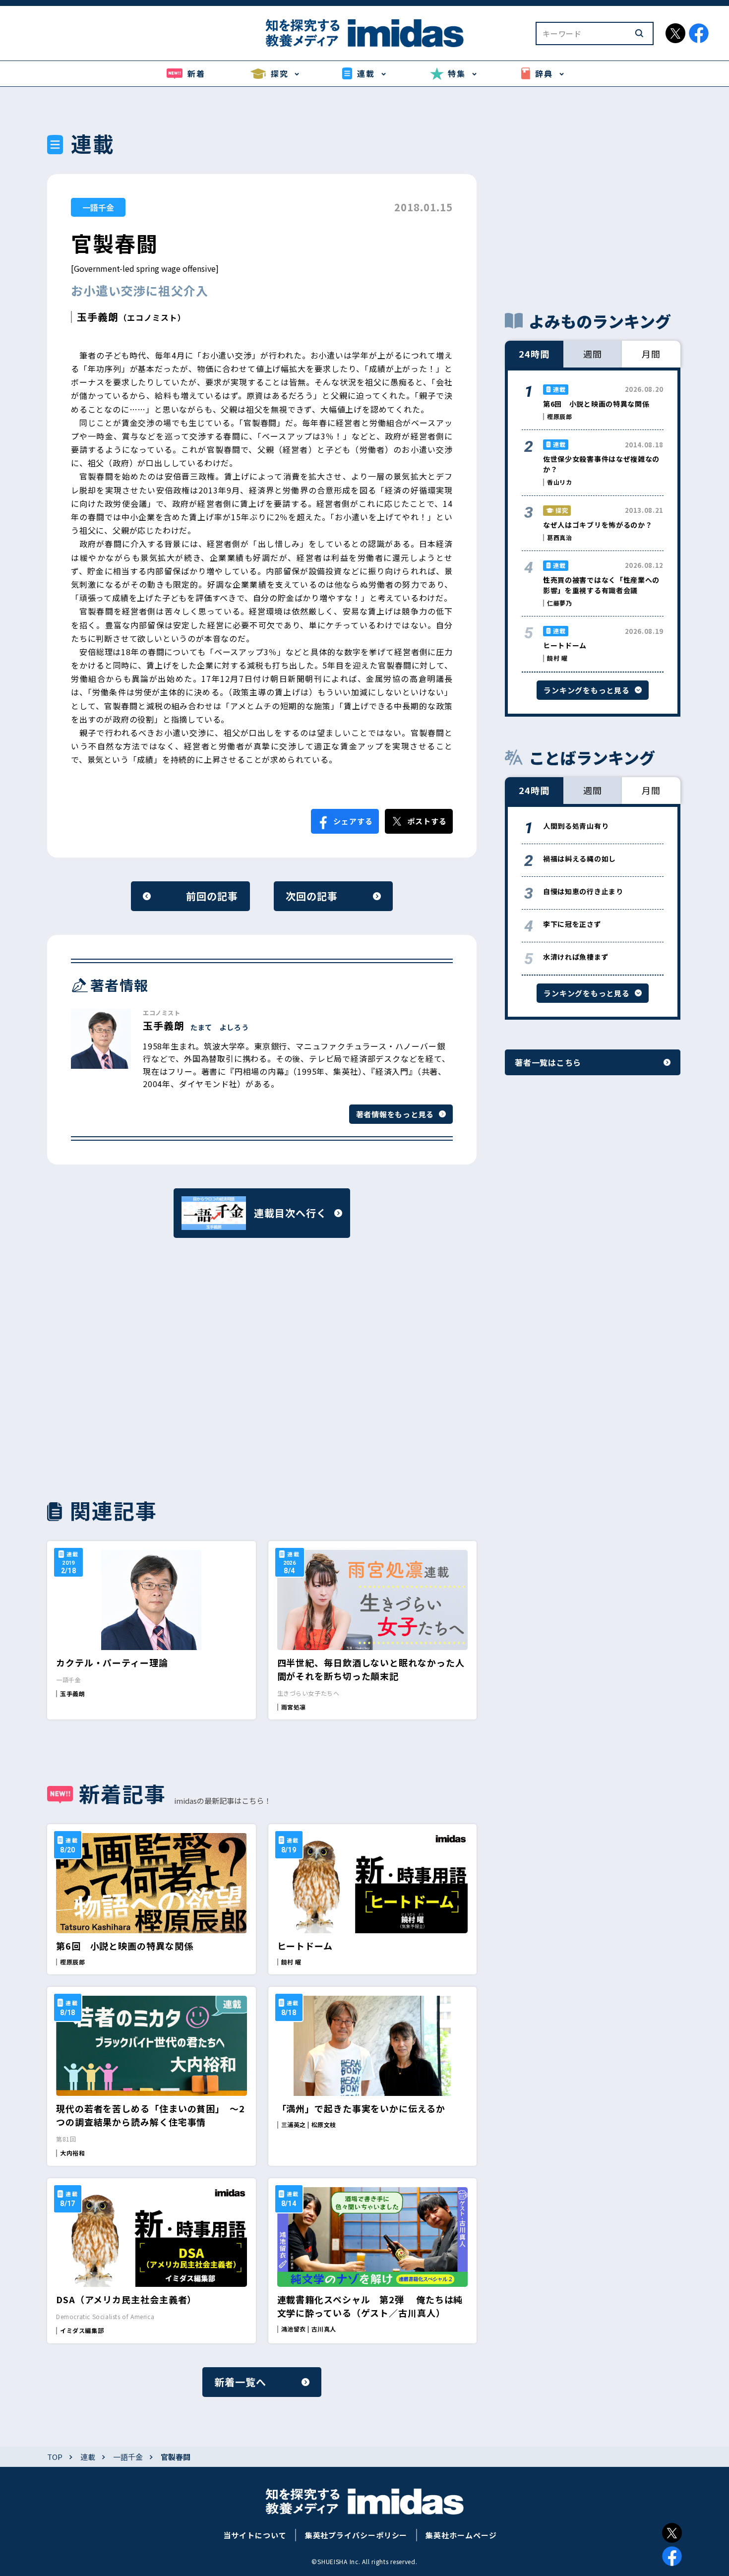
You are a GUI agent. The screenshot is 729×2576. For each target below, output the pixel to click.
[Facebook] (672, 2556)
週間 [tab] (593, 354)
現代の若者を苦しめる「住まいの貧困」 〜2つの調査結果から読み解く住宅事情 (151, 2115)
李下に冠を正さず (572, 924)
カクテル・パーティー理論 (112, 1662)
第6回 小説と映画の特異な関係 (125, 1946)
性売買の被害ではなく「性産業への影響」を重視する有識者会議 (601, 585)
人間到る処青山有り (576, 826)
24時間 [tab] (534, 354)
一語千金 (98, 207)
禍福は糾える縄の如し (579, 859)
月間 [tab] (651, 354)
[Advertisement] (152, 1367)
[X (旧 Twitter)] (672, 2533)
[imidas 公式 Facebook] (699, 33)
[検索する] (639, 33)
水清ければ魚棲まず (576, 957)
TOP (55, 2457)
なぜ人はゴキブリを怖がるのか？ (598, 525)
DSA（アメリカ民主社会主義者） (126, 2299)
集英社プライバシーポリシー (356, 2535)
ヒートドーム (305, 1946)
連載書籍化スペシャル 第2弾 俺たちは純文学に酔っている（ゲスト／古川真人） (370, 2306)
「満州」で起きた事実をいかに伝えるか (361, 2108)
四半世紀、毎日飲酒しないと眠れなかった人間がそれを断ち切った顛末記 (371, 1669)
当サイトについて (255, 2535)
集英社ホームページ (461, 2535)
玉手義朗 (98, 317)
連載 (88, 2457)
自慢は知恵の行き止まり (583, 891)
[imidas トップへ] (364, 33)
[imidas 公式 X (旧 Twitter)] (675, 33)
